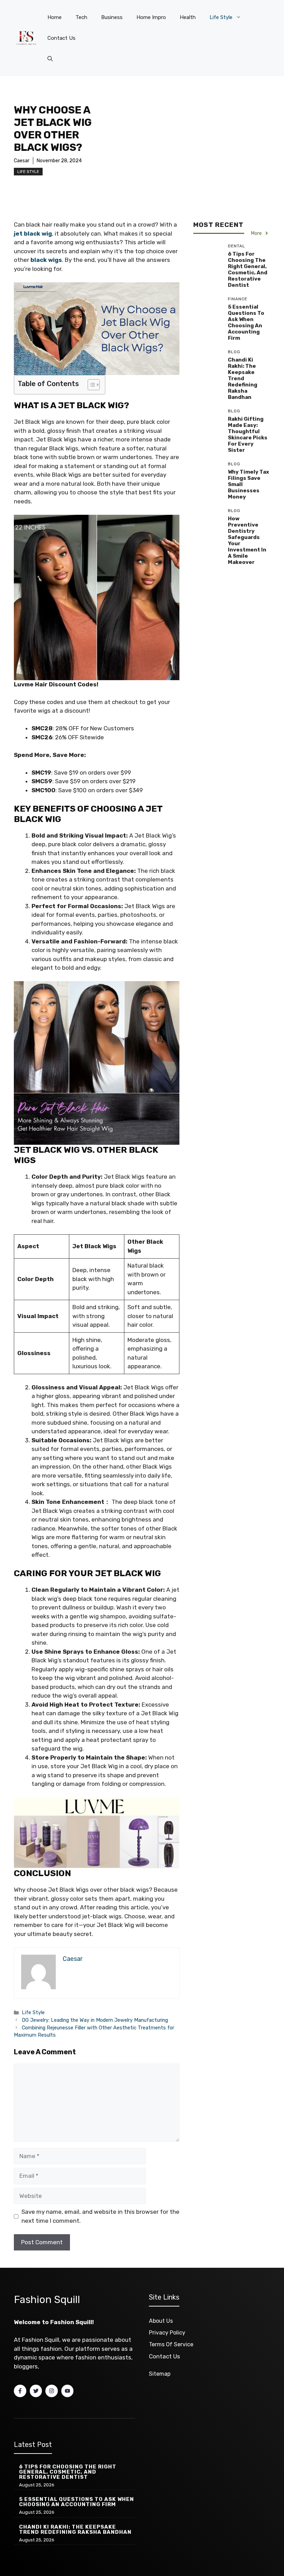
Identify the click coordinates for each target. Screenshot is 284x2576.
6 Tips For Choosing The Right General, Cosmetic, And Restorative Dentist (248, 270)
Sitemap (160, 2374)
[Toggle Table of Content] (90, 385)
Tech (81, 17)
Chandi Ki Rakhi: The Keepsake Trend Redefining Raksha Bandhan (243, 378)
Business (112, 17)
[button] (50, 59)
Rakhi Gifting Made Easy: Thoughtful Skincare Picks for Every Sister (248, 435)
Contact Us (61, 38)
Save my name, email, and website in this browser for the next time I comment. (100, 2216)
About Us (161, 2321)
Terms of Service (171, 2344)
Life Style (221, 17)
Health (188, 17)
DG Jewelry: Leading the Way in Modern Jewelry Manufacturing (95, 2020)
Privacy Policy (167, 2333)
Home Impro (151, 17)
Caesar (22, 161)
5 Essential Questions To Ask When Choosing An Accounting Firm (246, 322)
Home (55, 17)
